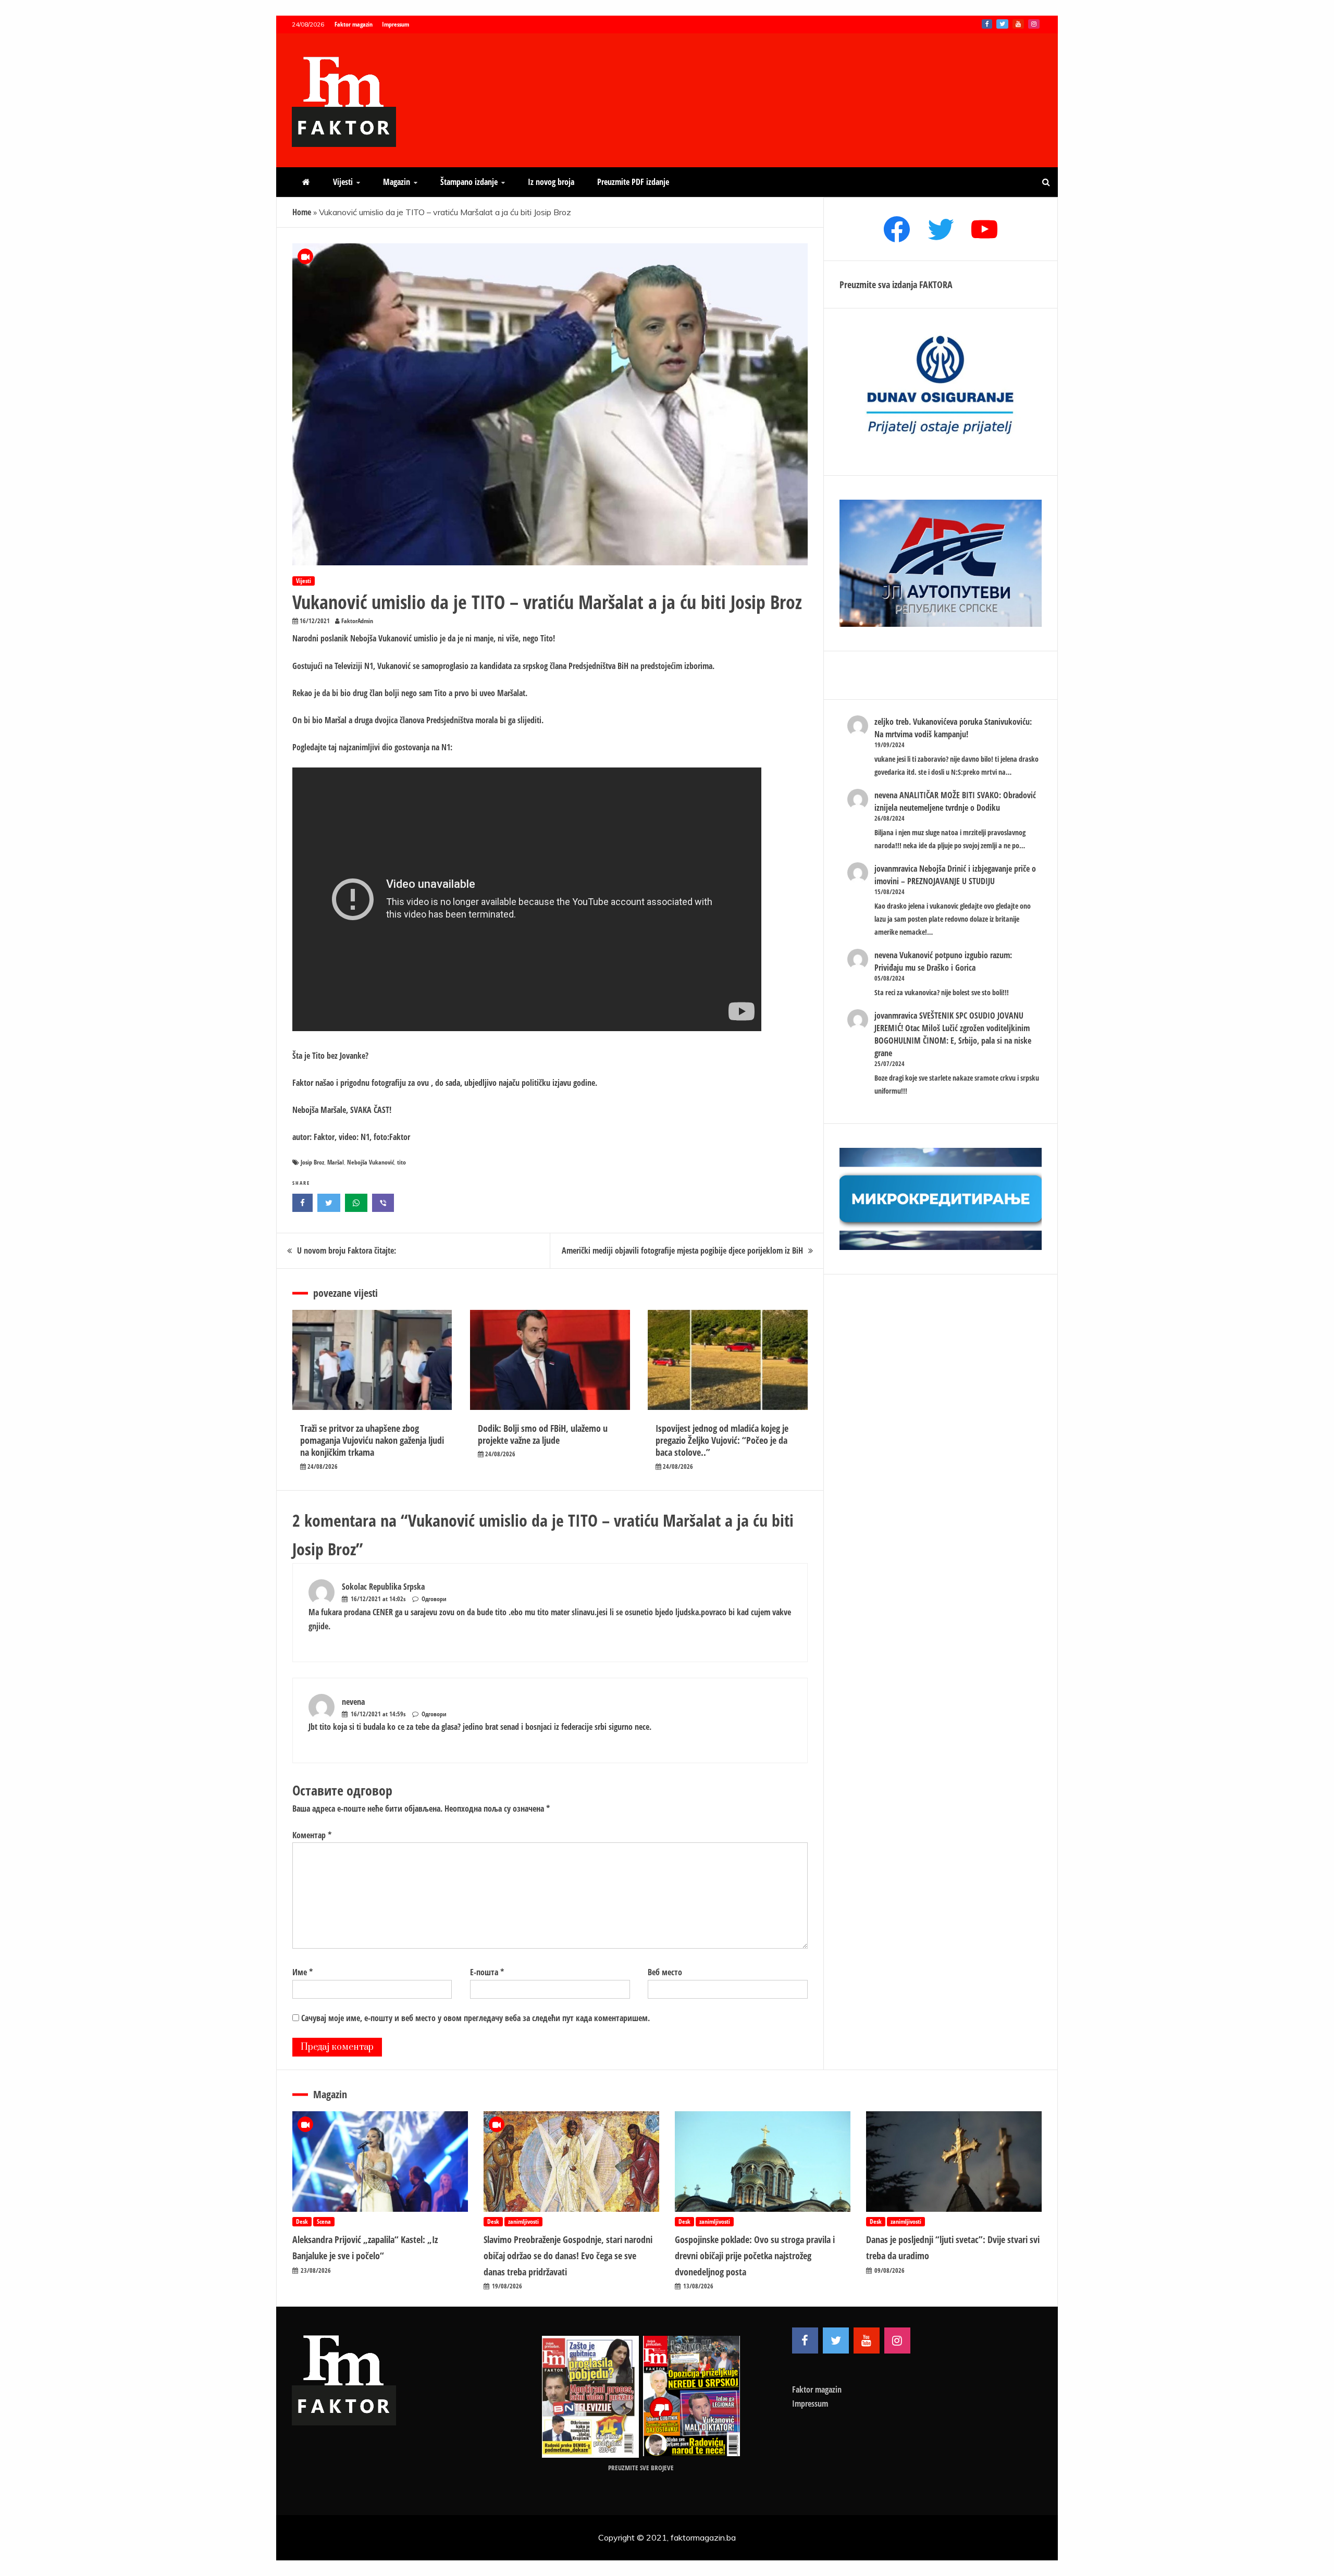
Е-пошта (487, 1972)
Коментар (312, 1835)
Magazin (397, 182)
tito (402, 1162)
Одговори (434, 1599)
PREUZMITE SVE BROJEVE (641, 2468)
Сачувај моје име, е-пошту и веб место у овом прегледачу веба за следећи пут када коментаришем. (475, 2018)
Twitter (1002, 24)
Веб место (665, 1972)
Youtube (1018, 24)
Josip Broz (312, 1162)
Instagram (1034, 24)
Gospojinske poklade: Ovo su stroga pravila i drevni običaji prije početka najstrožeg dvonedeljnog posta (755, 2255)
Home (302, 212)
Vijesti (343, 182)
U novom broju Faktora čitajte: (347, 1250)
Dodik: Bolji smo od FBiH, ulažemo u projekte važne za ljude (543, 1434)
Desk (302, 2221)
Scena (324, 2221)
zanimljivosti (523, 2221)
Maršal (336, 1162)
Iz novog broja (551, 182)
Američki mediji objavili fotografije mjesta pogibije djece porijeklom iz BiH (682, 1250)
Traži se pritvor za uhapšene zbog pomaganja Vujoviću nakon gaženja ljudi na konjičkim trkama (372, 1440)
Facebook (987, 24)
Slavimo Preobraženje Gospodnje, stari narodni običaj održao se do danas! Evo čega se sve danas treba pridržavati (568, 2255)
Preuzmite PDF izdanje (633, 182)
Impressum (396, 24)
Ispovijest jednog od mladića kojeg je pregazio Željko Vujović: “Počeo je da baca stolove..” (722, 1440)
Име (302, 1972)
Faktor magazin (354, 24)
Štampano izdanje (469, 182)
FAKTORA (936, 284)
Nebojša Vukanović (370, 1162)
